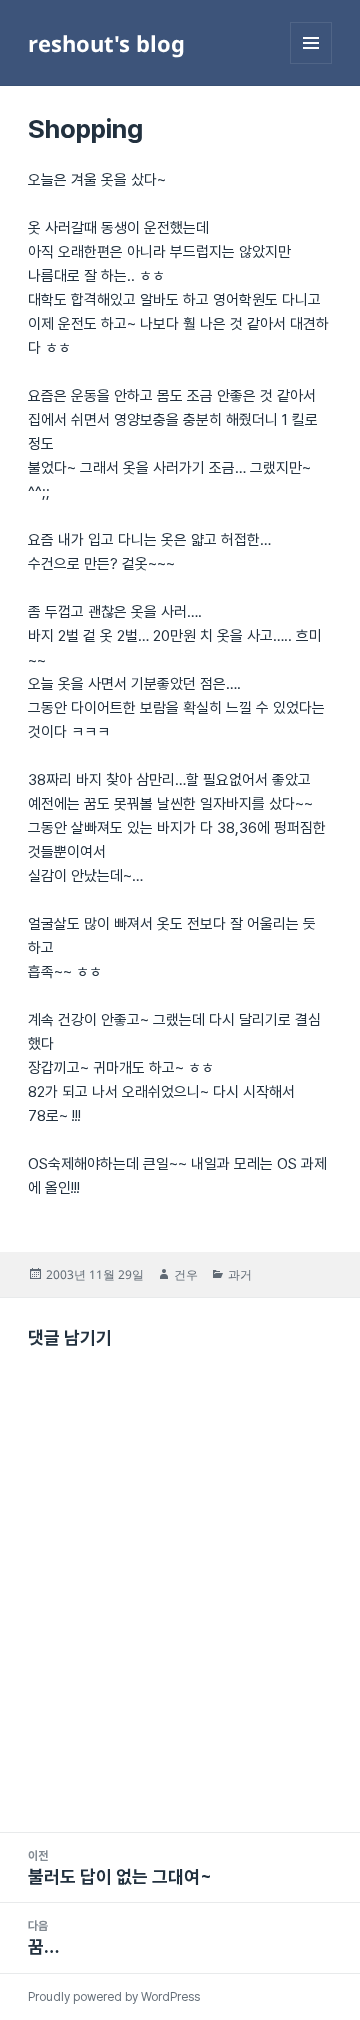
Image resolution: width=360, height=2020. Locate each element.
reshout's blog (106, 43)
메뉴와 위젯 (311, 63)
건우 (186, 1274)
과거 (240, 1274)
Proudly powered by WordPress (114, 1997)
